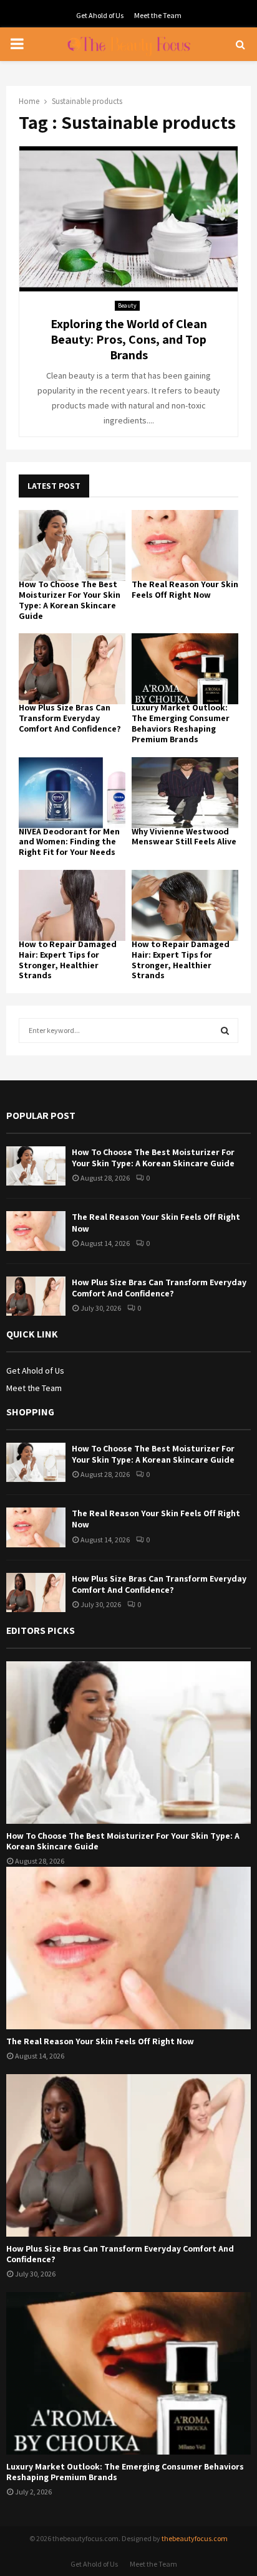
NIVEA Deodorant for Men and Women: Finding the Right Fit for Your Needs (69, 842)
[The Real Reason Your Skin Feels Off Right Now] (185, 545)
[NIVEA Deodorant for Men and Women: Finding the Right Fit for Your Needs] (72, 793)
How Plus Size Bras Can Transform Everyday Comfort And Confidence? (70, 718)
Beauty (127, 305)
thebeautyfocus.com (195, 2538)
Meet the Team (158, 15)
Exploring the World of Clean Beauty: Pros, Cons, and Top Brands (129, 339)
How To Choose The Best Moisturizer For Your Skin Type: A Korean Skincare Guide (70, 600)
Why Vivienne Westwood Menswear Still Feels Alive (184, 837)
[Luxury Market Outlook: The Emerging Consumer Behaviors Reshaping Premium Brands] (185, 669)
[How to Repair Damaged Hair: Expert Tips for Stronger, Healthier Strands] (72, 905)
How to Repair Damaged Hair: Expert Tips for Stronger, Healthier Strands (68, 960)
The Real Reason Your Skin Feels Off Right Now (185, 589)
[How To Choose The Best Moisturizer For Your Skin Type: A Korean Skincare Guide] (72, 545)
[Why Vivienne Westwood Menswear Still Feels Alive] (185, 793)
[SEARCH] (225, 1031)
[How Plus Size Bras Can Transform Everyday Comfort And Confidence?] (72, 669)
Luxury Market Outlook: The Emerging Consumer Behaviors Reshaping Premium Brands (181, 723)
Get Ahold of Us (100, 15)
